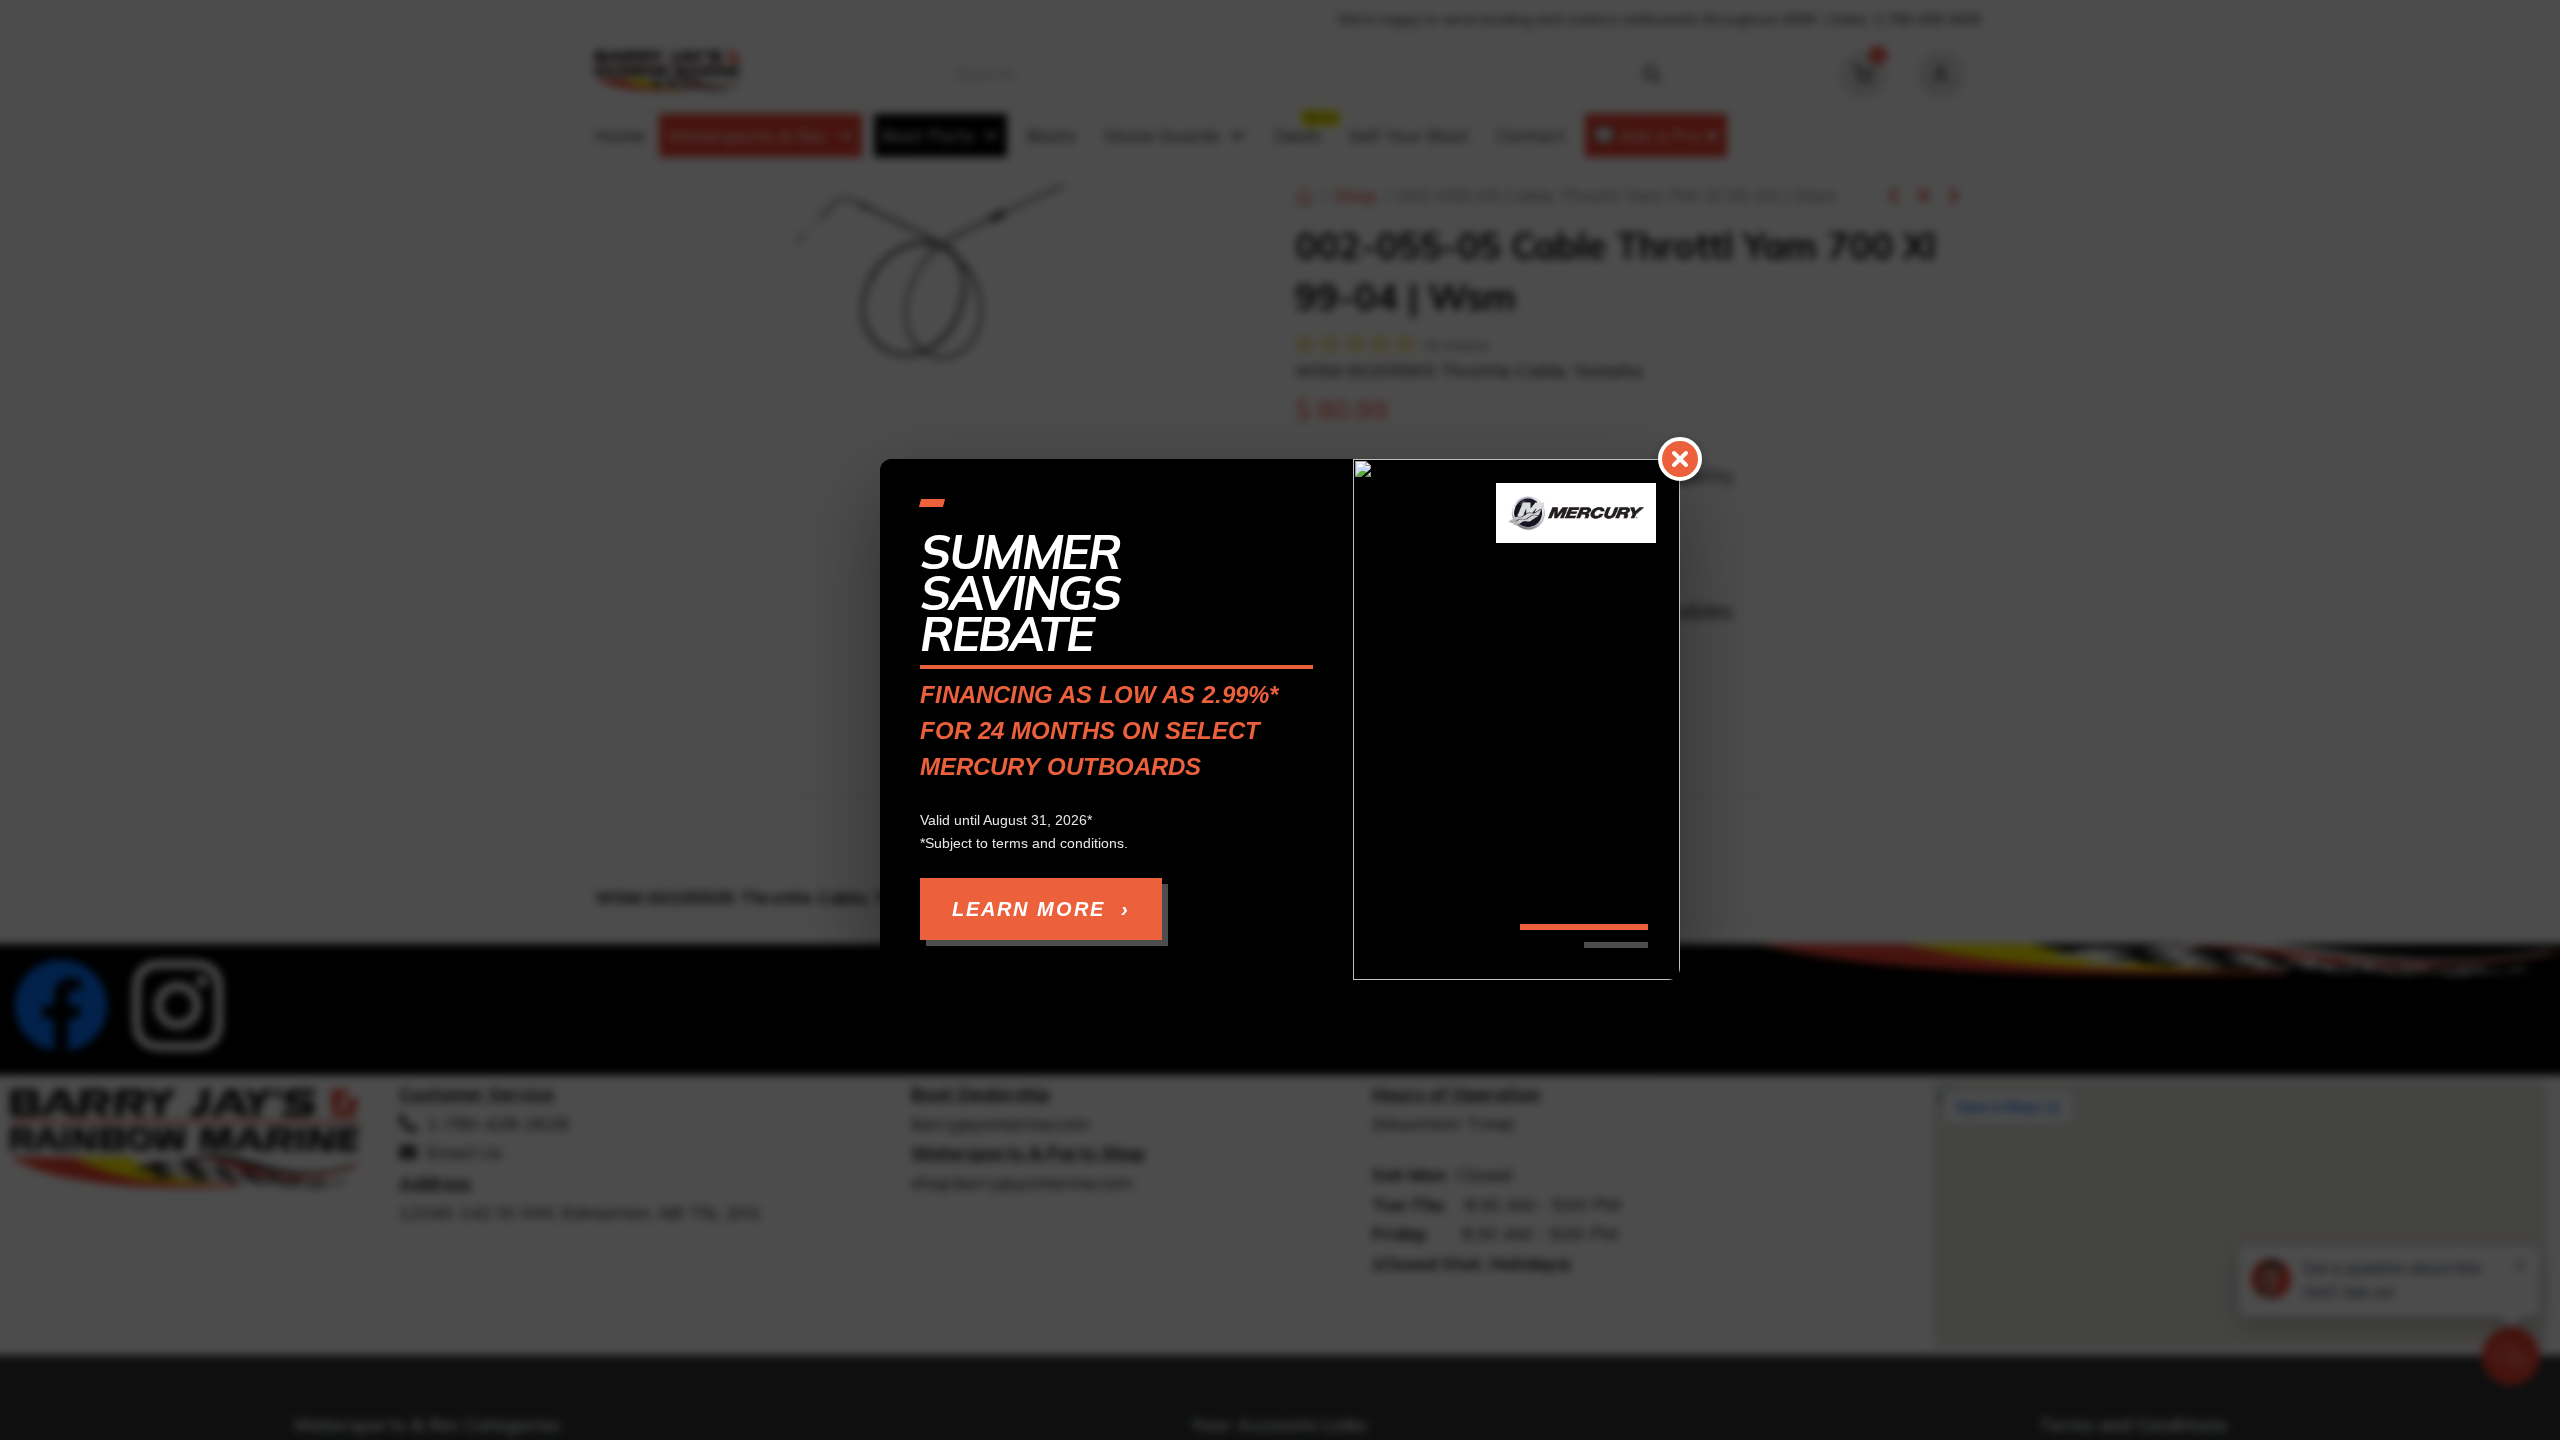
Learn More (1041, 910)
